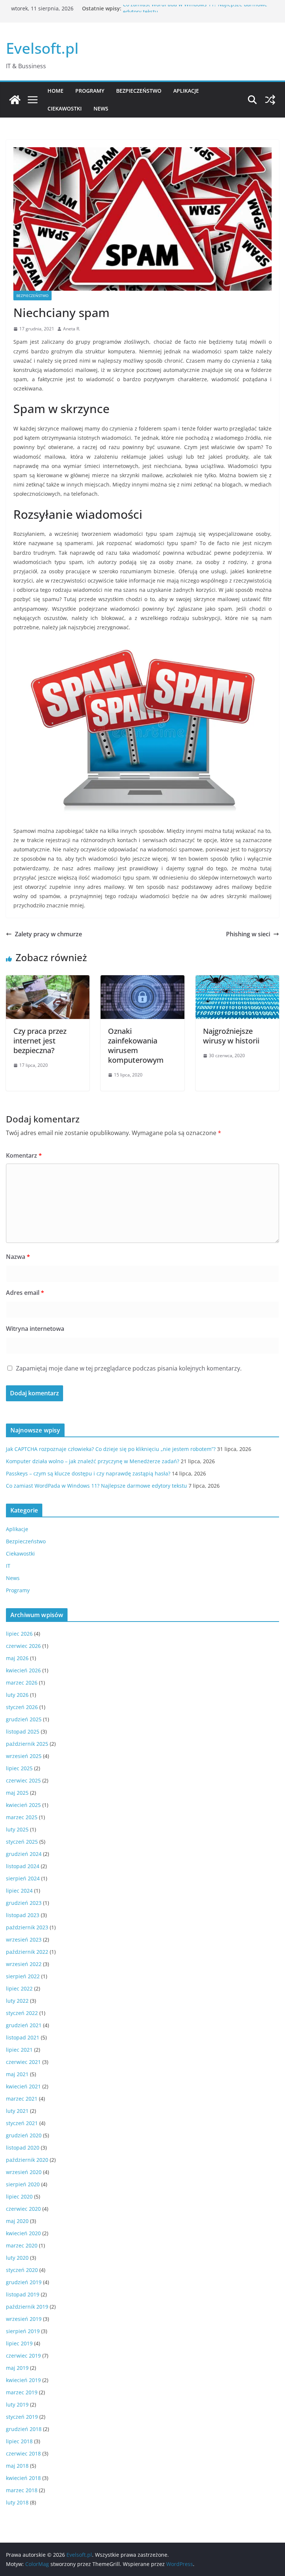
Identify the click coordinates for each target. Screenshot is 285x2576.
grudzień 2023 (24, 1903)
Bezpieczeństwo (139, 91)
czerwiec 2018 (23, 2453)
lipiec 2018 (19, 2441)
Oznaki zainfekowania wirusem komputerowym (136, 1045)
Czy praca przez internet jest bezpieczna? (40, 1041)
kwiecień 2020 (23, 2233)
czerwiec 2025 (23, 1780)
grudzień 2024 (24, 1854)
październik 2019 (27, 2307)
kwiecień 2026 (23, 1670)
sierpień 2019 (23, 2331)
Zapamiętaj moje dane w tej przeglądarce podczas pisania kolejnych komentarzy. (129, 1368)
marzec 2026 (22, 1683)
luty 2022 (17, 2001)
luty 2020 (17, 2258)
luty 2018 (17, 2502)
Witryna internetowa (35, 1329)
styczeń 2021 (22, 2123)
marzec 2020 (22, 2245)
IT (8, 1566)
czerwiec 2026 (23, 1646)
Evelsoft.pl (42, 48)
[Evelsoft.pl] (15, 100)
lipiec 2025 (19, 1768)
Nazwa (18, 1257)
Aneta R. (72, 329)
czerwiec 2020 (23, 2209)
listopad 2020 (23, 2148)
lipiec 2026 (19, 1634)
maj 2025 (17, 1793)
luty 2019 (17, 2405)
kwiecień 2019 (23, 2380)
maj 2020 (17, 2221)
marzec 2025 (22, 1817)
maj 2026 (17, 1658)
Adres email (25, 1293)
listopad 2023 (23, 1915)
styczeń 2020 (22, 2270)
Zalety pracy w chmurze (48, 934)
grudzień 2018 (24, 2429)
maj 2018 (17, 2466)
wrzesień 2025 (24, 1756)
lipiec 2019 (19, 2343)
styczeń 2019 (22, 2417)
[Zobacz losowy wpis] (270, 100)
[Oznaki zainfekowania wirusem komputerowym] (142, 980)
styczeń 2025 (22, 1842)
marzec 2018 (22, 2490)
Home (55, 91)
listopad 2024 (23, 1866)
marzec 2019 (22, 2392)
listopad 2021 (23, 2037)
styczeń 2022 (22, 2013)
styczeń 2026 (22, 1707)
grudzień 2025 (24, 1719)
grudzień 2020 (24, 2135)
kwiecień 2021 (23, 2086)
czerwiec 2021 (23, 2062)
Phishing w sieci (248, 934)
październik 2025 (27, 1744)
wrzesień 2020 (24, 2172)
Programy (90, 91)
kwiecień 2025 (23, 1805)
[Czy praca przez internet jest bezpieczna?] (48, 980)
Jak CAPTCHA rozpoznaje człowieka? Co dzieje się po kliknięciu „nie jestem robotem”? (111, 1449)
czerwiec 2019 (23, 2356)
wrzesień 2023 (24, 1940)
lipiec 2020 (19, 2196)
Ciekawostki (65, 108)
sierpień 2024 (23, 1878)
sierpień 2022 (23, 1976)
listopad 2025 (23, 1731)
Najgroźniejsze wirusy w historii (231, 1036)
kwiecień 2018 (23, 2478)
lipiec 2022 (19, 1988)
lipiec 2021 (19, 2050)
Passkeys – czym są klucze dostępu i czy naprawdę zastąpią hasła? (88, 1473)
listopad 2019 (23, 2294)
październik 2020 (27, 2160)
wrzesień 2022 (24, 1964)
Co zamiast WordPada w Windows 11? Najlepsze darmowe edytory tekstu (96, 1486)
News (101, 108)
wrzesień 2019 (24, 2319)
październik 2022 (27, 1952)
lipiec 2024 (19, 1891)
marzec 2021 (22, 2099)
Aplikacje (186, 91)
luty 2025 (17, 1829)
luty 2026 (17, 1695)
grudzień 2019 (24, 2282)
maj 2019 (17, 2368)
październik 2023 (27, 1927)
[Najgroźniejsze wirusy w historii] (237, 980)
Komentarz (24, 1155)
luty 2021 (17, 2111)
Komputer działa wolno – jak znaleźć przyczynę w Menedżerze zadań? (93, 1461)
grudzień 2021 (24, 2025)
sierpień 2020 (23, 2184)
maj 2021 (17, 2074)
